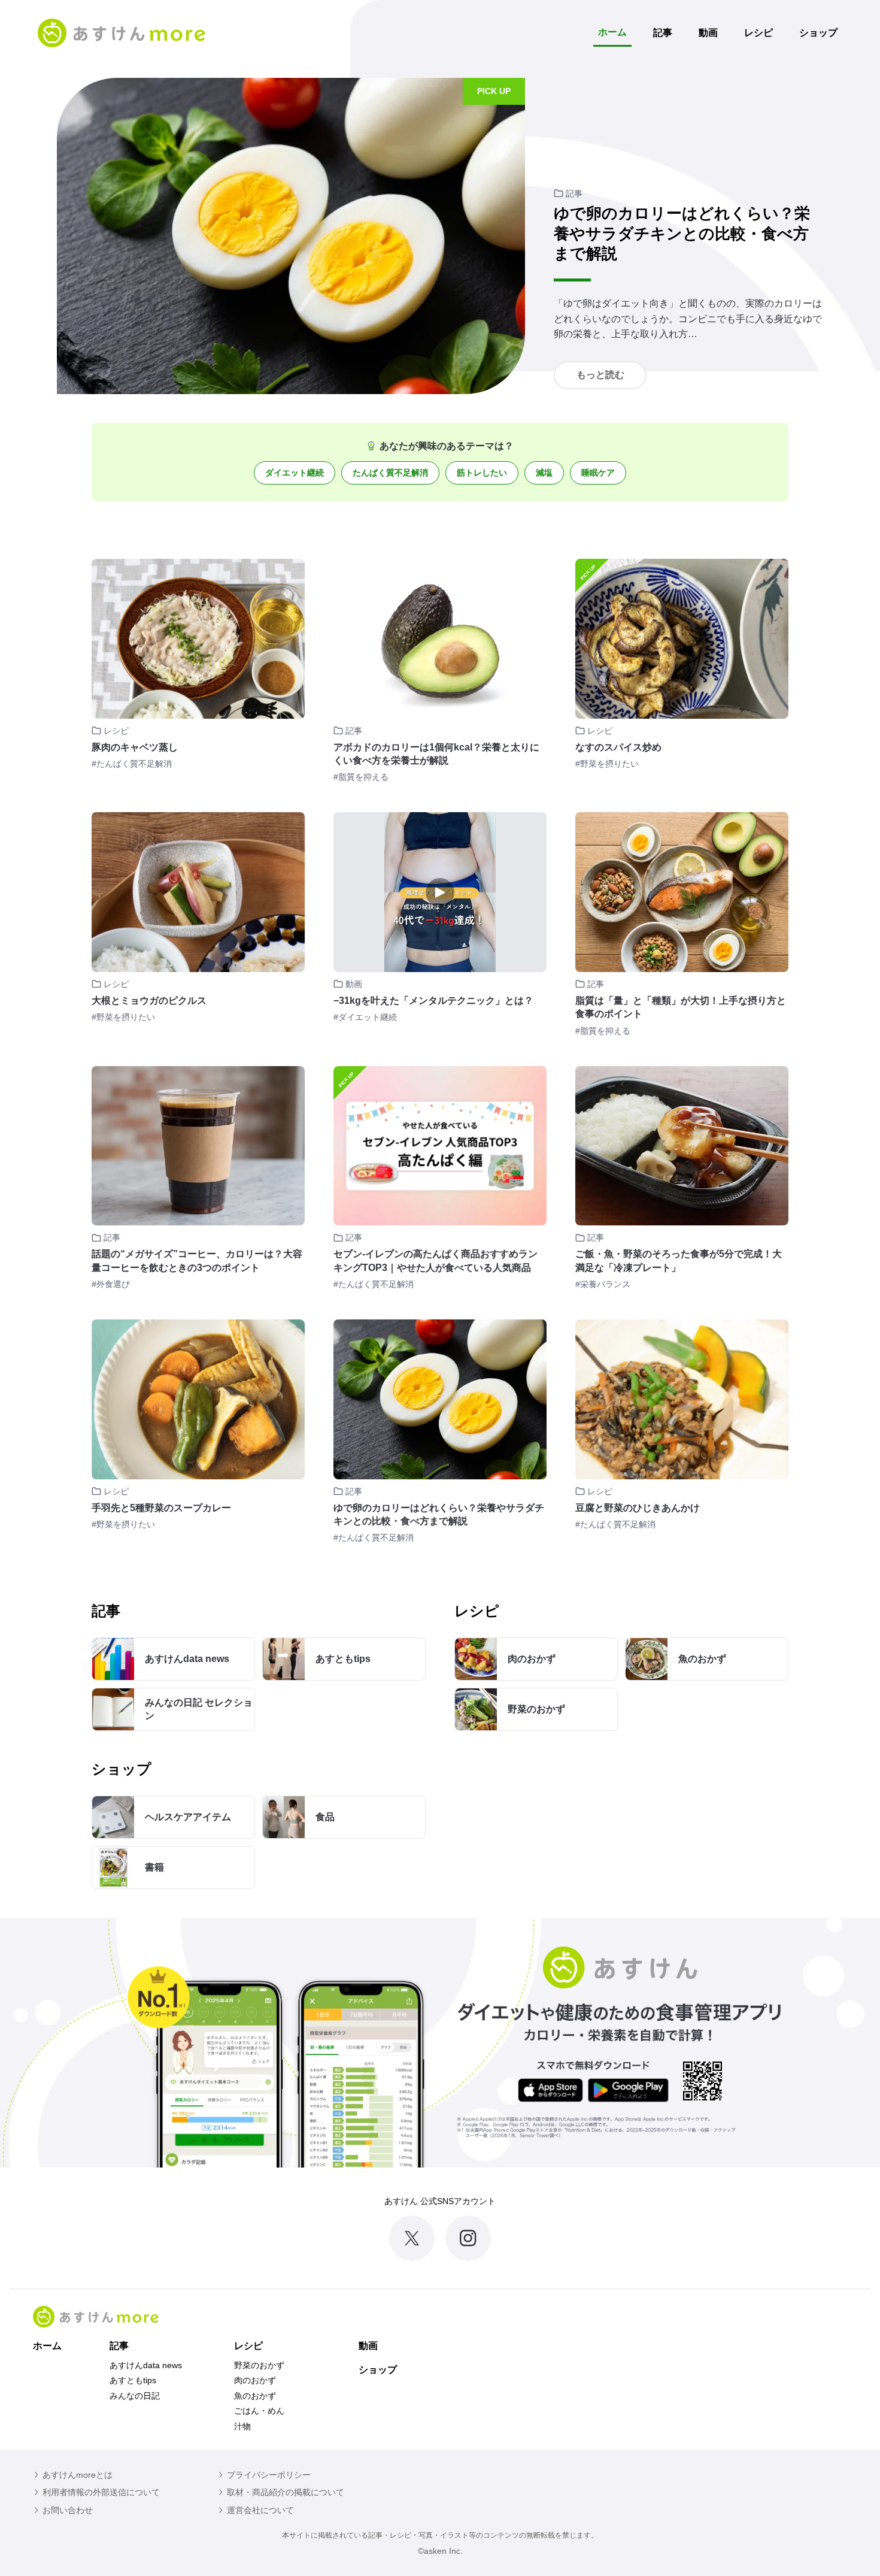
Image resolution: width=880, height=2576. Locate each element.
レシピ (758, 33)
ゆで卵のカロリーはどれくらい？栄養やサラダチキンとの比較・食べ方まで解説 (682, 234)
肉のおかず (255, 2380)
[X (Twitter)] (412, 2238)
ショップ (818, 33)
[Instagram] (468, 2238)
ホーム (612, 32)
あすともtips (133, 2380)
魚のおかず (255, 2396)
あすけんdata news (146, 2365)
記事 (663, 33)
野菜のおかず (259, 2365)
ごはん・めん (259, 2411)
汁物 (242, 2426)
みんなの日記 (135, 2396)
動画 (708, 33)
